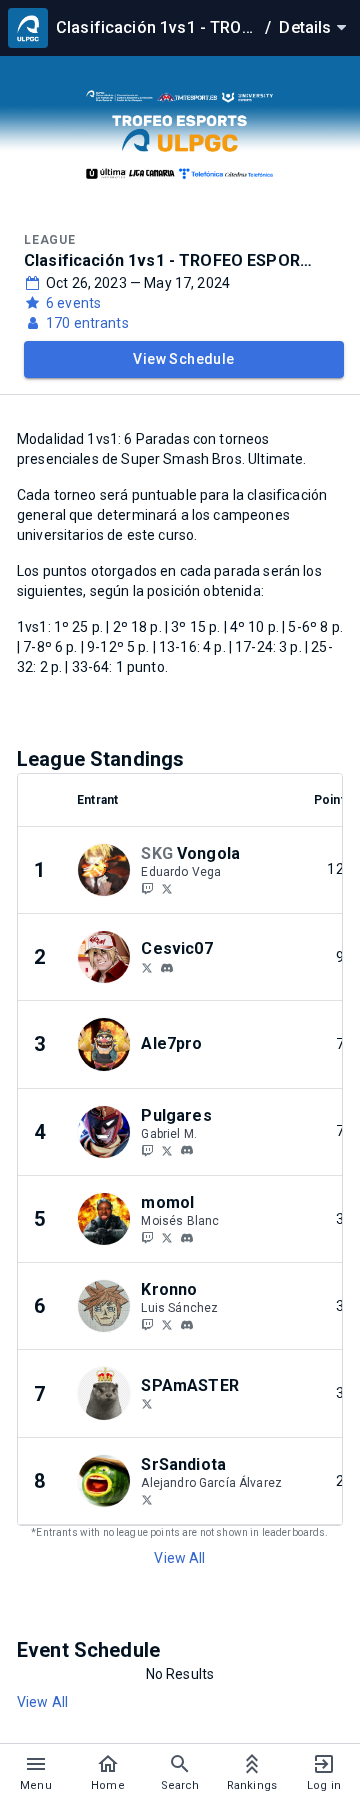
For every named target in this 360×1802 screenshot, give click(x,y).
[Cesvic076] (147, 967)
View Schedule (183, 359)
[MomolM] (147, 1237)
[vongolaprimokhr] (147, 888)
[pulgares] (187, 1151)
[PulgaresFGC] (147, 1150)
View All (179, 1558)
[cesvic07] (167, 968)
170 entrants (87, 323)
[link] (167, 967)
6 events (73, 303)
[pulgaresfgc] (167, 1150)
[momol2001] (167, 1237)
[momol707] (187, 1238)
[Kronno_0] (147, 1324)
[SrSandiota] (147, 1499)
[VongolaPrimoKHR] (167, 888)
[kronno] (187, 1325)
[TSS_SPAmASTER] (147, 1404)
